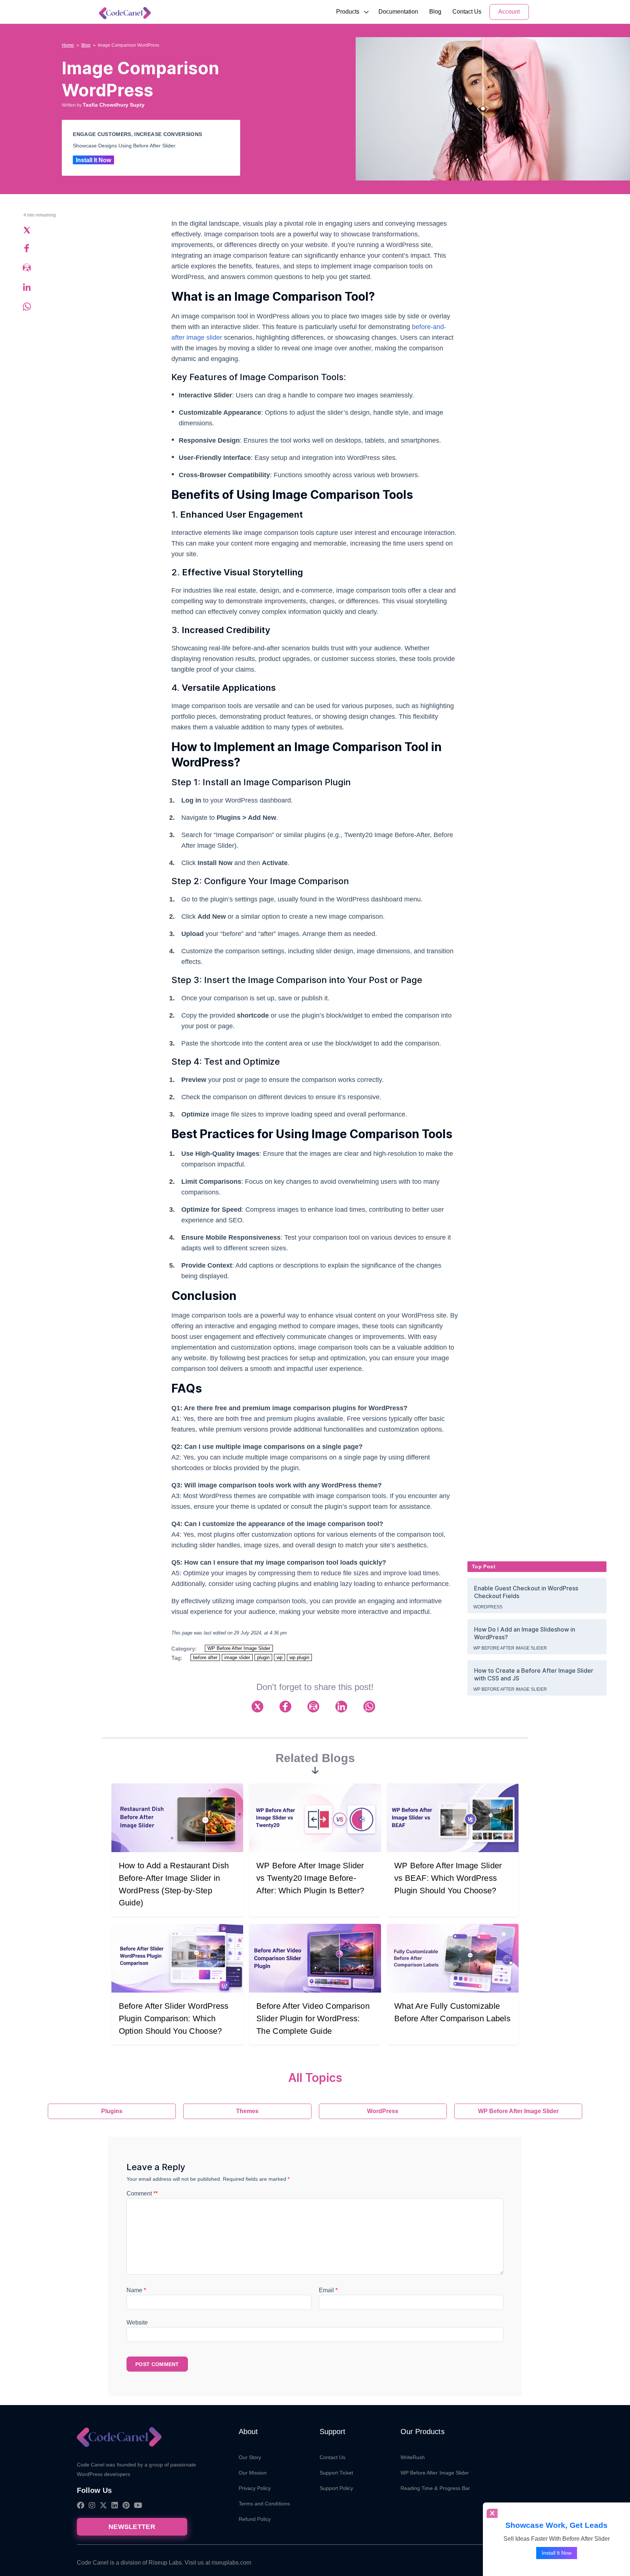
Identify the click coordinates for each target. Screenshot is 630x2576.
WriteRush (413, 2457)
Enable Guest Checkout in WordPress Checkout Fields (526, 1592)
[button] (348, 12)
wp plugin (299, 1657)
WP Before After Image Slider (239, 1648)
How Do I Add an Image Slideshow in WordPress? (525, 1633)
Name (136, 2290)
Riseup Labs (165, 2563)
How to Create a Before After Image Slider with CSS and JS (534, 1674)
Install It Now (93, 160)
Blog (435, 12)
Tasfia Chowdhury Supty (114, 105)
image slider (237, 1657)
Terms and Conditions (264, 2504)
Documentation (398, 12)
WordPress (488, 1607)
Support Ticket (337, 2473)
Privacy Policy (255, 2488)
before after (205, 1657)
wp (280, 1657)
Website (137, 2323)
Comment (142, 2193)
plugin (263, 1657)
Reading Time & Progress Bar (435, 2488)
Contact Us (467, 12)
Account (509, 12)
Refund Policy (255, 2519)
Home (68, 45)
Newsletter (132, 2527)
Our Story (250, 2457)
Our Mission (253, 2473)
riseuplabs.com (231, 2563)
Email (328, 2290)
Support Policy (337, 2488)
